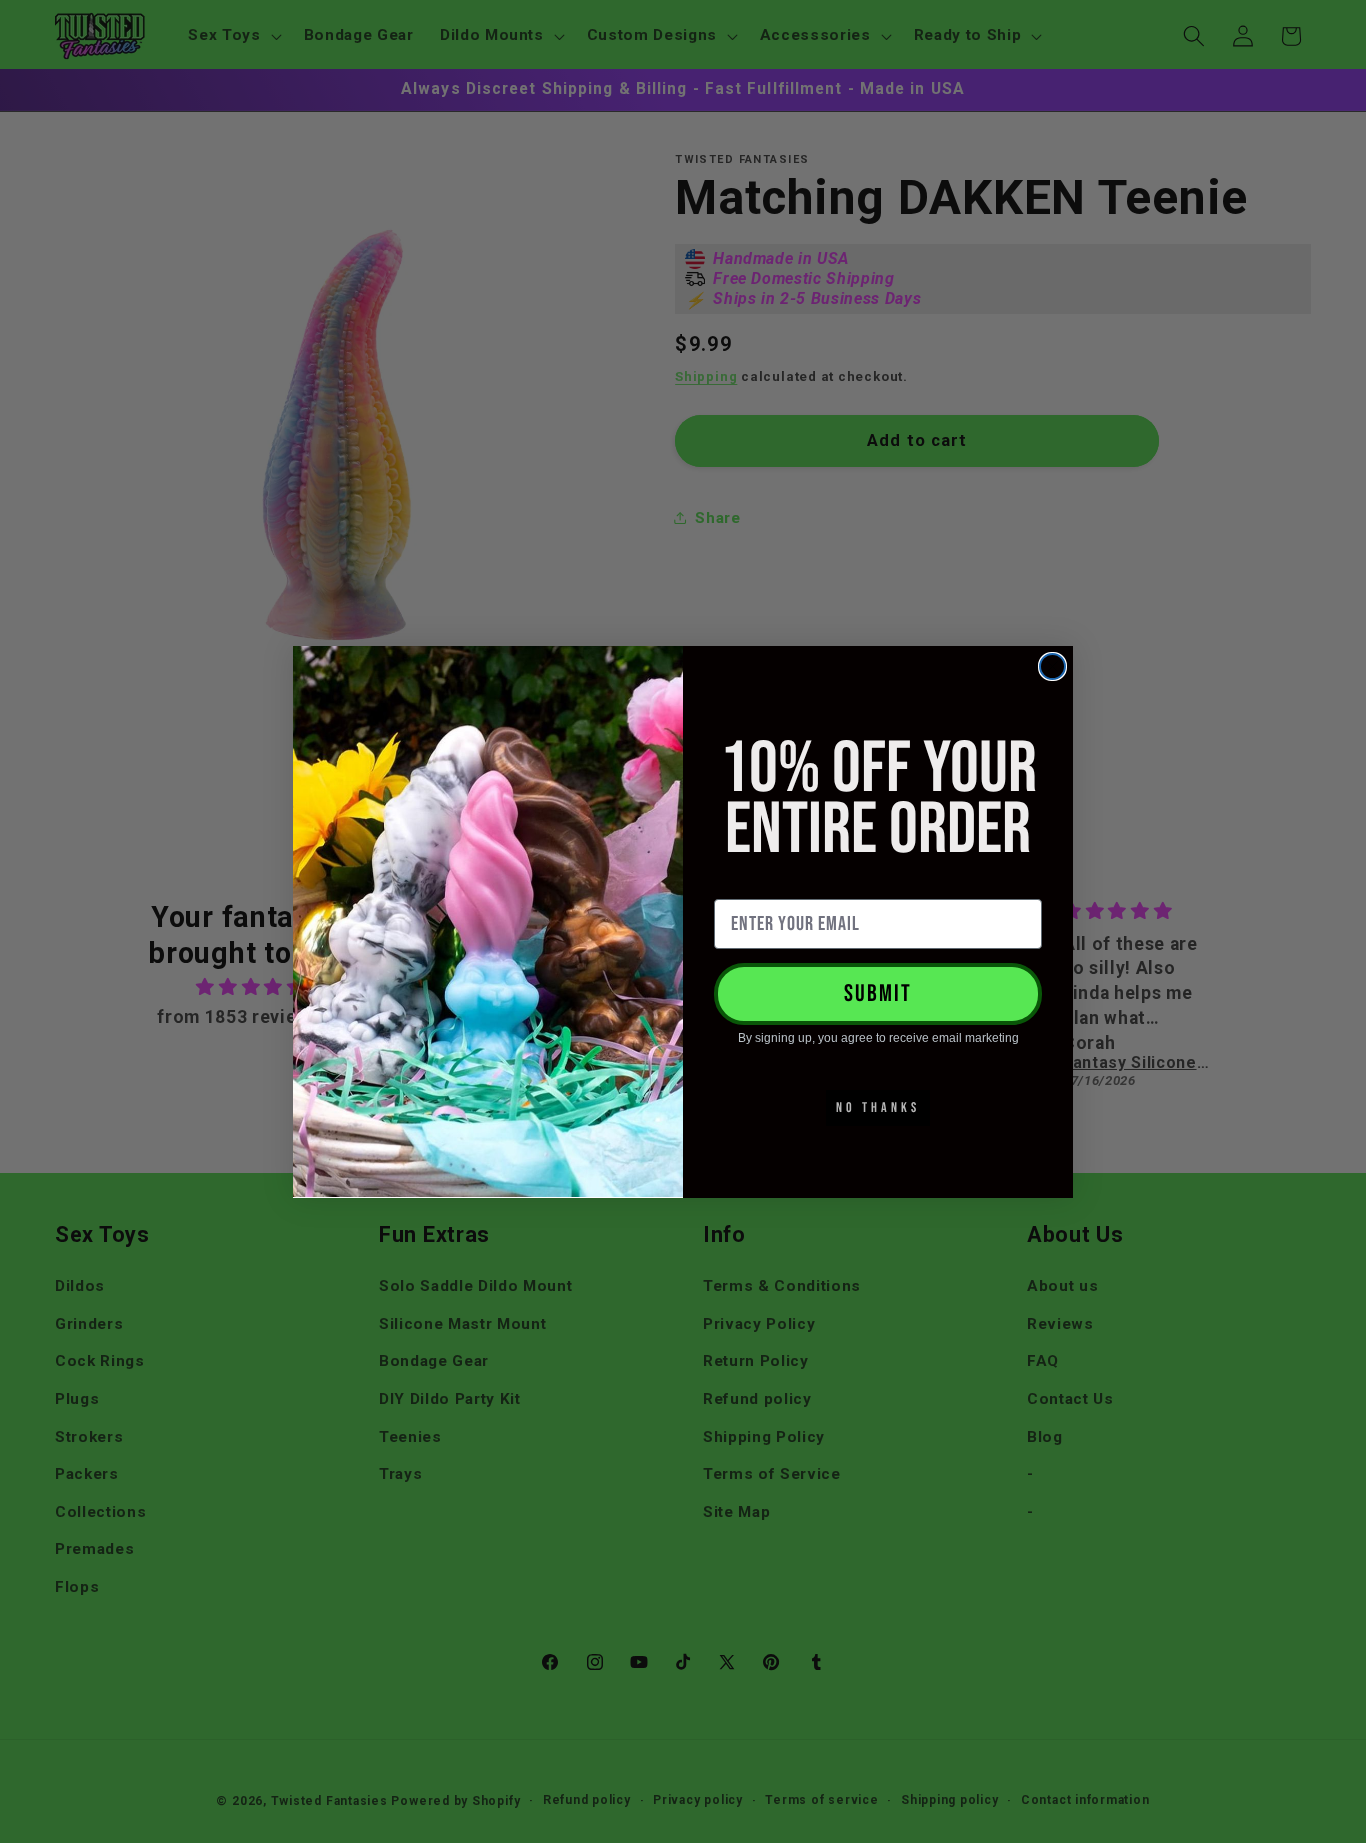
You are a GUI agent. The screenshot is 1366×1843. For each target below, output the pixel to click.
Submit (878, 993)
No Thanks (878, 1107)
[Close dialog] (1052, 666)
